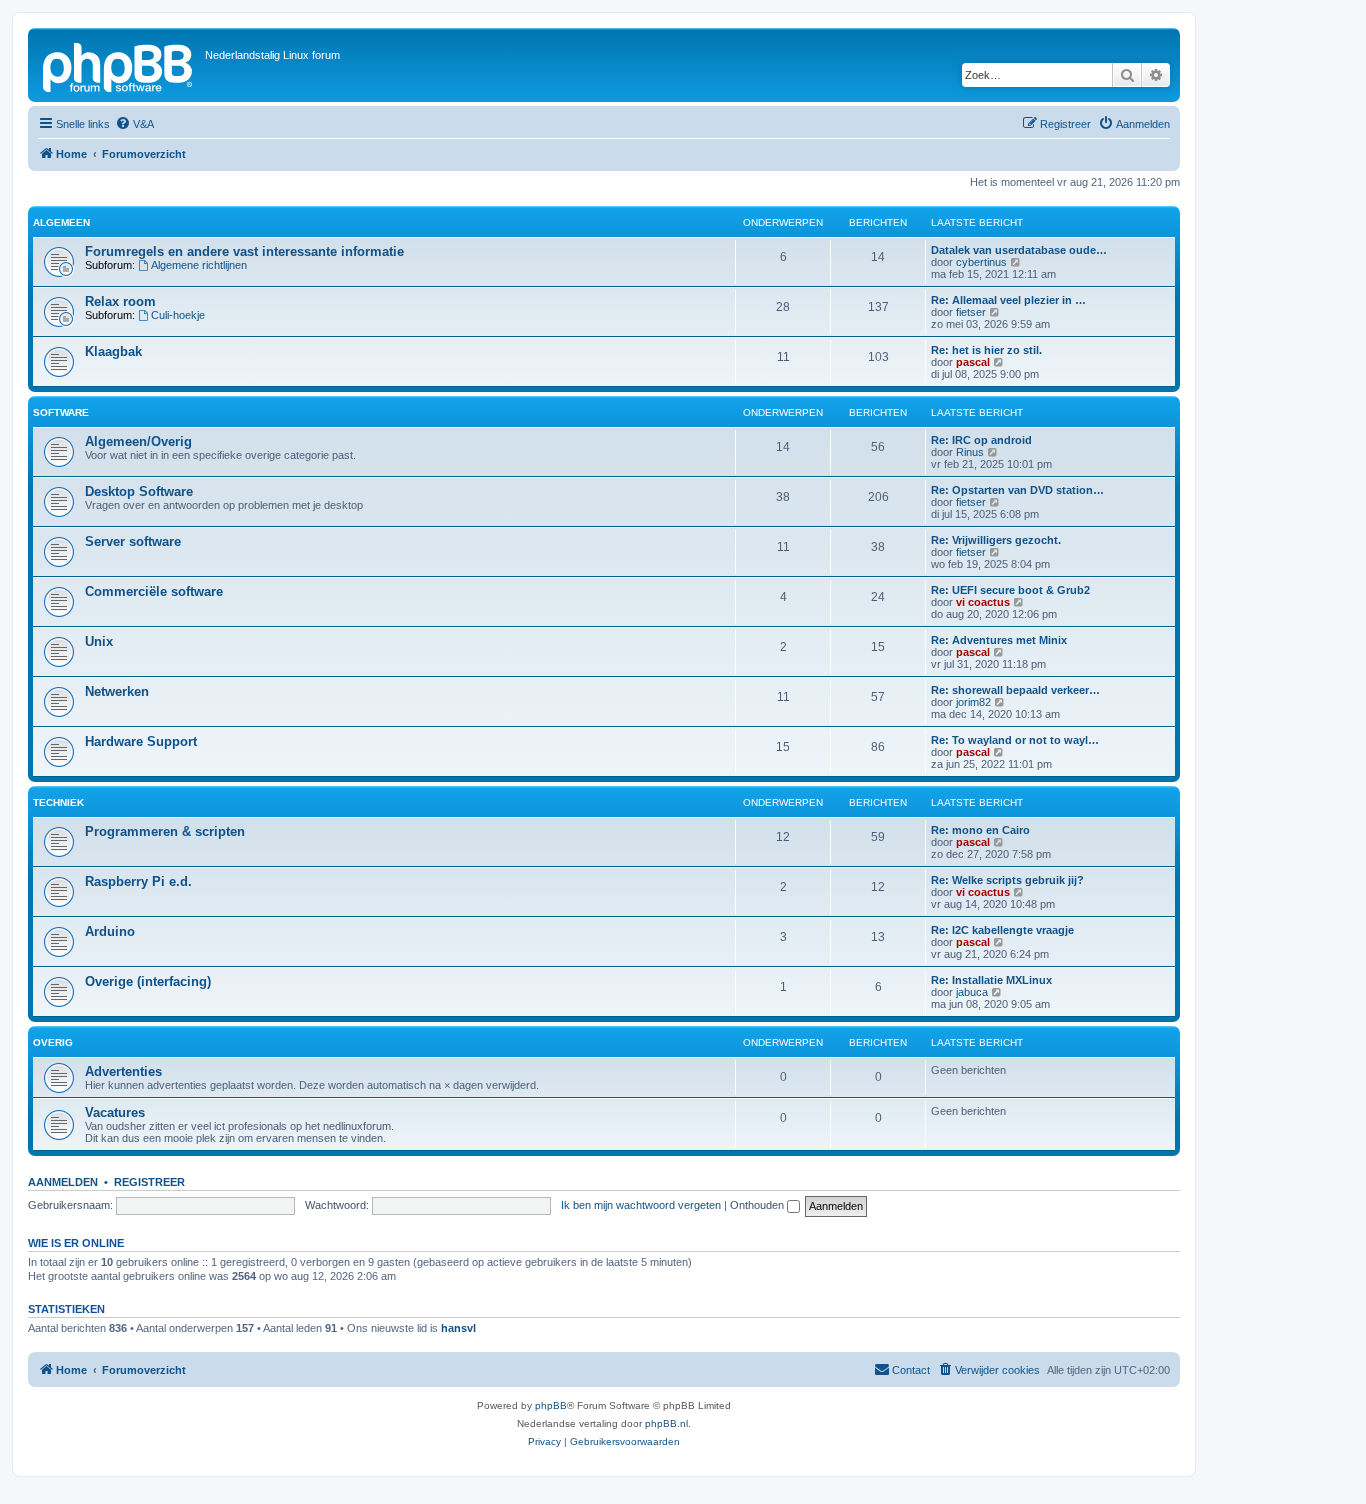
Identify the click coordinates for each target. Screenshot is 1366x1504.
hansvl (458, 1328)
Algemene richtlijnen (199, 265)
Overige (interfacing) (148, 981)
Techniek (58, 802)
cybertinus (981, 262)
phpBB (551, 1405)
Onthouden (758, 1205)
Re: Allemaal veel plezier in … (1008, 300)
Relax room (120, 301)
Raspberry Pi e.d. (138, 881)
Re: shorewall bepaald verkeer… (1015, 690)
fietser (971, 312)
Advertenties (123, 1071)
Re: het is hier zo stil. (986, 350)
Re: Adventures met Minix (999, 640)
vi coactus (983, 602)
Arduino (110, 931)
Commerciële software (154, 591)
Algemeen (61, 222)
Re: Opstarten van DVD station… (1017, 490)
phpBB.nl (666, 1423)
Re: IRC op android (981, 440)
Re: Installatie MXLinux (991, 980)
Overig (53, 1042)
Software (61, 412)
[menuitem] (134, 124)
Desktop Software (139, 491)
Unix (99, 641)
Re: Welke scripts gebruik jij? (1007, 880)
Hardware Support (141, 741)
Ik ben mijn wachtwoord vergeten (641, 1205)
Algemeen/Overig (138, 441)
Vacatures (115, 1112)
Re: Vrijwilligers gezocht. (996, 540)
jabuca (972, 992)
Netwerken (117, 691)
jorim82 (973, 702)
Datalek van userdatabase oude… (1019, 250)
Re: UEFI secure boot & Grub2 (1010, 590)
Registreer (149, 1182)
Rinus (970, 452)
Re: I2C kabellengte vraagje (1002, 930)
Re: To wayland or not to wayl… (1015, 740)
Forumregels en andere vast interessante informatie (244, 251)
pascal (973, 362)
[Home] (119, 65)
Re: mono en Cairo (980, 830)
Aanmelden (63, 1182)
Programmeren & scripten (165, 831)
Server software (133, 541)
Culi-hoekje (178, 315)
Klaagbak (113, 351)
